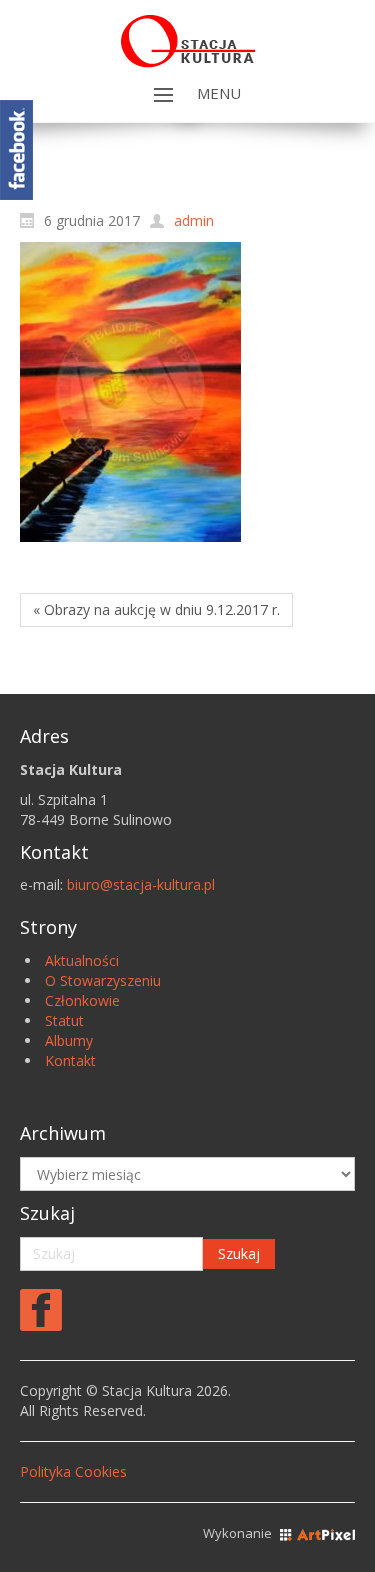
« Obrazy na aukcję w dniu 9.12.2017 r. (156, 609)
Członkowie (82, 1000)
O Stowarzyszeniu (103, 980)
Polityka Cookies (73, 1471)
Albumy (69, 1040)
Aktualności (82, 960)
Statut (64, 1020)
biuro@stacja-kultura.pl (141, 884)
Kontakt (70, 1060)
